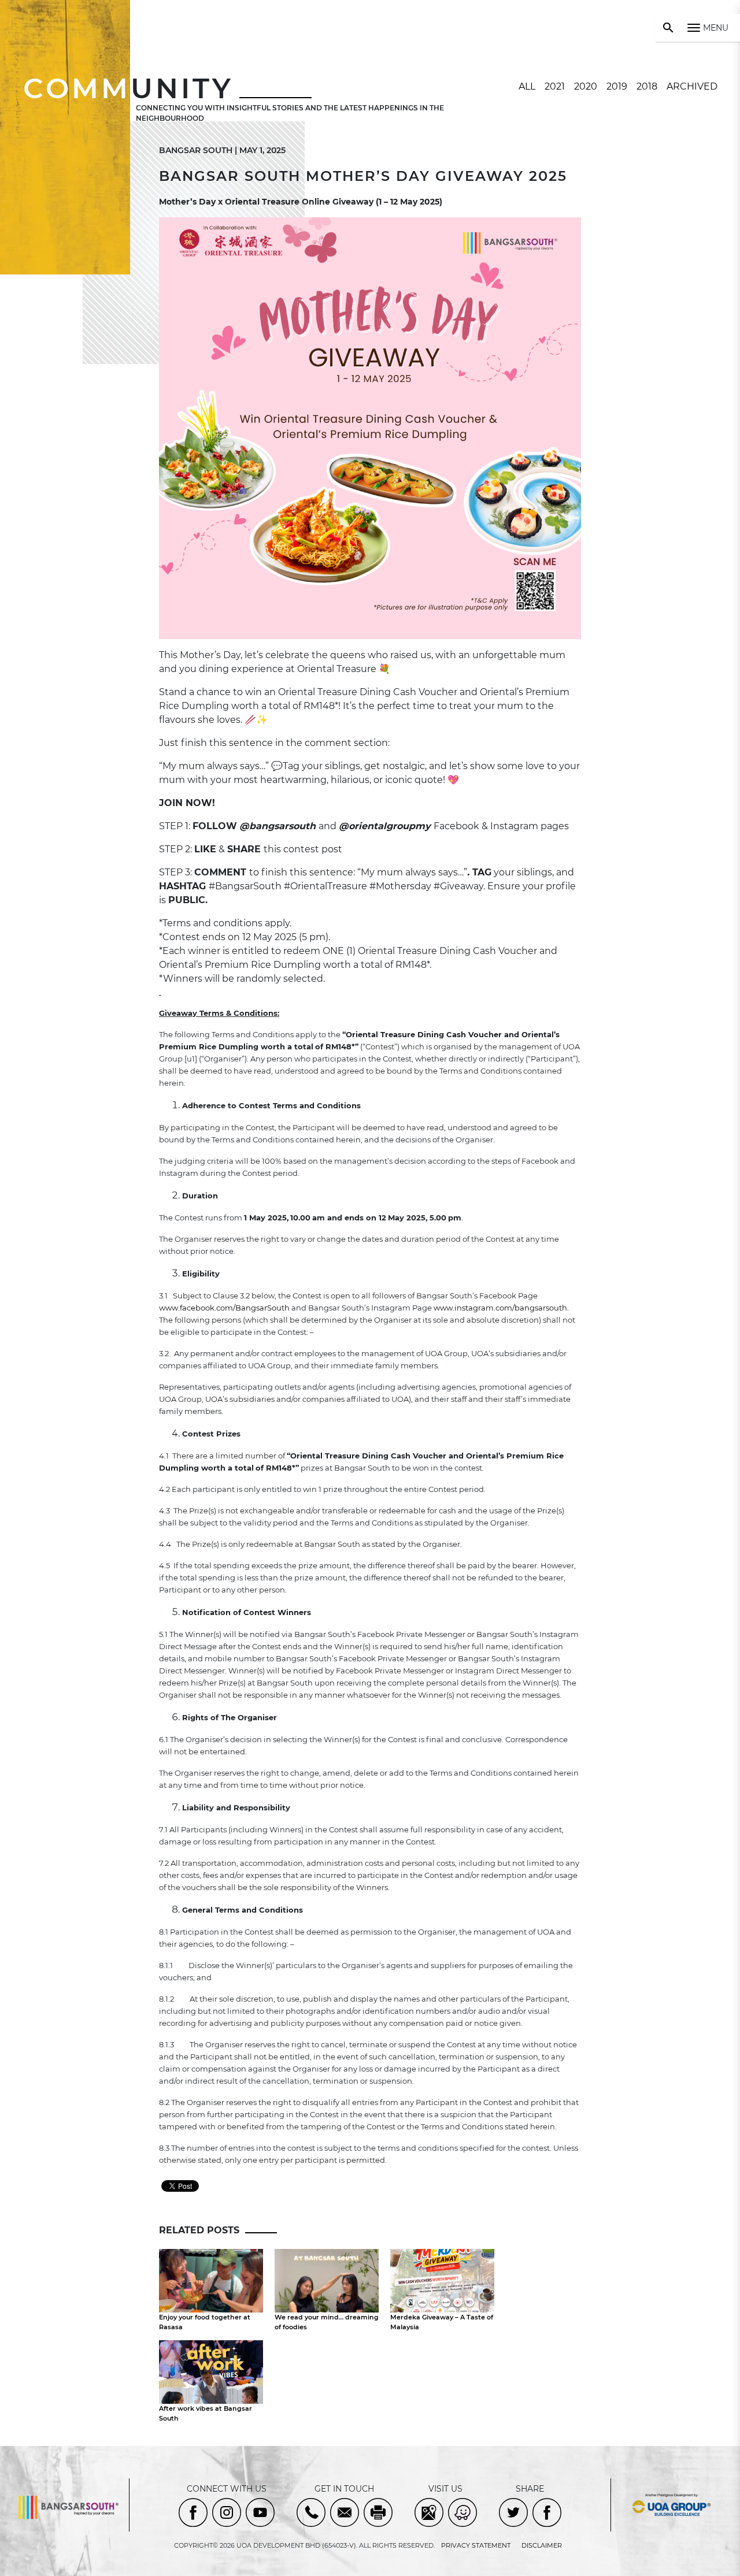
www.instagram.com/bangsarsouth (500, 1308)
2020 (586, 86)
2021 (555, 86)
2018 (647, 86)
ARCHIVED (692, 86)
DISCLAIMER (542, 2545)
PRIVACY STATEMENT (476, 2545)
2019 (617, 86)
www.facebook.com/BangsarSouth (224, 1308)
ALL (527, 86)
